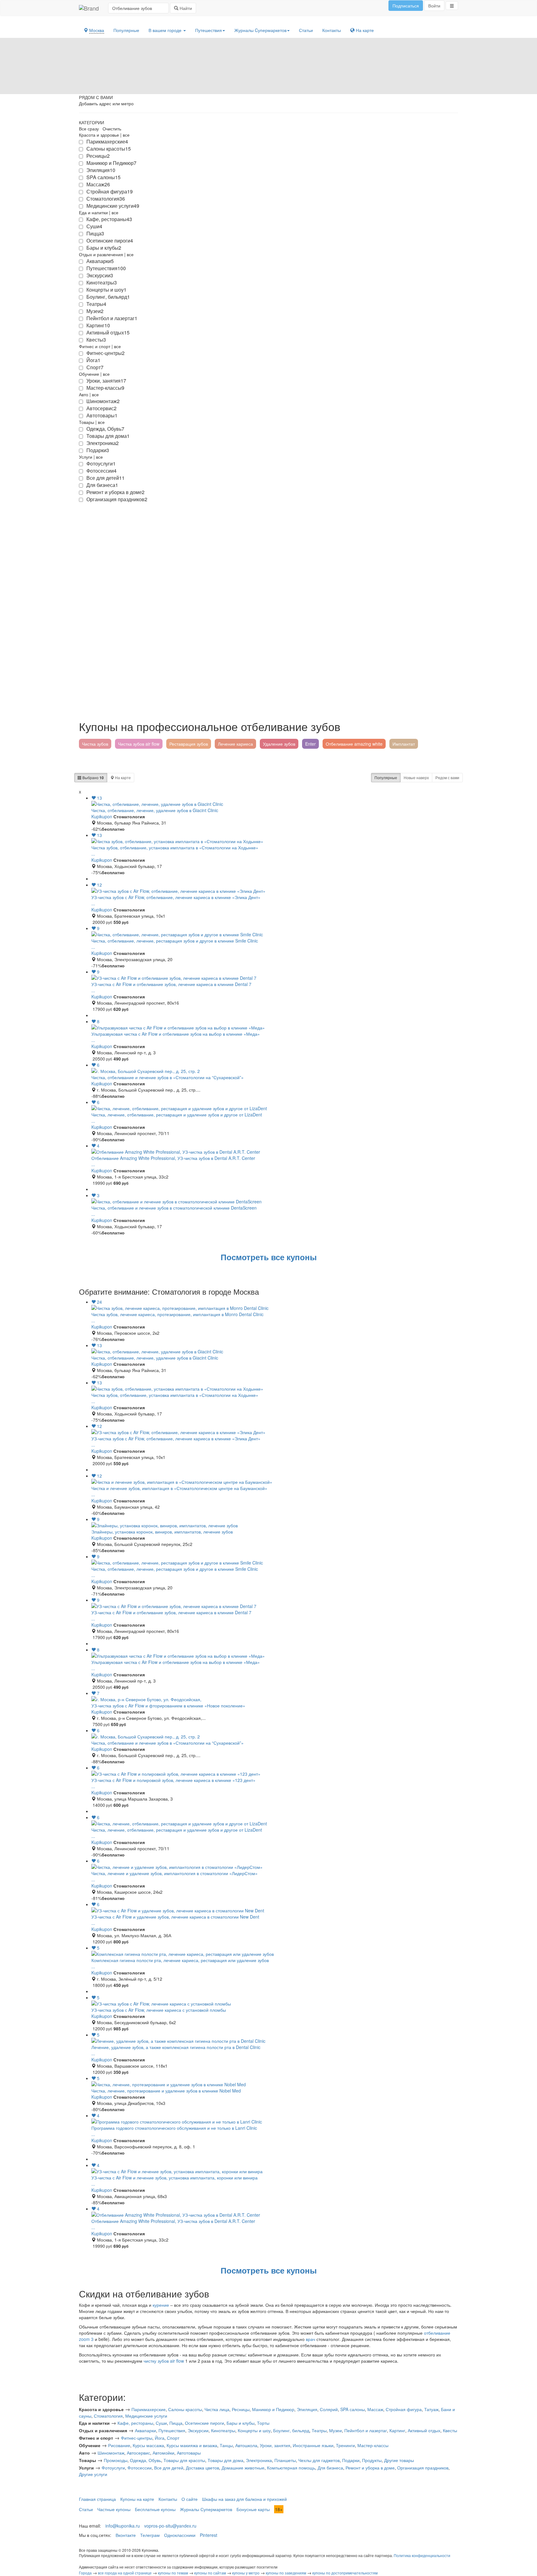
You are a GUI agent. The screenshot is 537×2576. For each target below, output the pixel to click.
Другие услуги (93, 2474)
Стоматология (108, 2416)
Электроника (259, 2460)
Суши (161, 2423)
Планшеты (285, 2460)
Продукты (372, 2460)
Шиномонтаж (111, 2453)
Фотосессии (140, 2468)
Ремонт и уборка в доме (370, 2468)
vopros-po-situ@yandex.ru (170, 2526)
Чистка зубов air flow (139, 744)
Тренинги (345, 2445)
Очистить (112, 129)
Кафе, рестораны (135, 2423)
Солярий (329, 2409)
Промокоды (116, 2460)
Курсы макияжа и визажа (192, 2445)
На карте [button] (122, 777)
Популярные (126, 30)
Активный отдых (424, 2430)
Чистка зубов (95, 744)
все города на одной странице (125, 2573)
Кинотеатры (223, 2430)
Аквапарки (145, 2430)
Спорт (173, 2438)
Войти (434, 6)
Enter (310, 744)
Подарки (351, 2460)
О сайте (190, 2499)
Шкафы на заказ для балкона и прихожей (244, 2499)
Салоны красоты (185, 2409)
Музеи (335, 2430)
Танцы (226, 2445)
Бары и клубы (241, 2423)
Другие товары (399, 2460)
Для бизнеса (330, 2468)
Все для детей (169, 2468)
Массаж (375, 2409)
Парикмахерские (149, 2409)
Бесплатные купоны (155, 2509)
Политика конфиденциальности (422, 2555)
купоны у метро (246, 2573)
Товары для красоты (184, 2460)
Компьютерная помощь (291, 2468)
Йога (160, 2438)
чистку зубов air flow (164, 2361)
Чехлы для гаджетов (319, 2460)
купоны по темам (173, 2573)
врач (310, 2339)
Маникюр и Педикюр (273, 2409)
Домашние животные (243, 2468)
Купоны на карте (137, 2499)
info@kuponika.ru (123, 2526)
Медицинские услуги (146, 2416)
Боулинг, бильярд (291, 2430)
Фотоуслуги (113, 2468)
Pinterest (209, 2535)
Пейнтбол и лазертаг (366, 2430)
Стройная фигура (404, 2409)
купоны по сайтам (210, 2573)
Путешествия (209, 30)
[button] (452, 6)
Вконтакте (126, 2535)
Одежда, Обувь (145, 2460)
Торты (263, 2423)
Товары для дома (225, 2460)
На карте (364, 30)
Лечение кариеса (235, 744)
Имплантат (404, 744)
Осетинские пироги (204, 2423)
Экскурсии (198, 2430)
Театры (319, 2430)
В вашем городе (166, 30)
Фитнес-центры (137, 2438)
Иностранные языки (313, 2445)
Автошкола (246, 2445)
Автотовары (189, 2453)
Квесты (450, 2430)
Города (85, 2573)
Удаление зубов (279, 744)
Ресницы (241, 2409)
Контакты (332, 30)
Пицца (176, 2423)
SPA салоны (353, 2409)
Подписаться (406, 6)
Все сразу (89, 129)
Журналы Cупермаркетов (260, 30)
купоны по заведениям (286, 2573)
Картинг (397, 2430)
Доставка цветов (202, 2468)
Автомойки (163, 2453)
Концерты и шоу (254, 2430)
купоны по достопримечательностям (345, 2573)
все (126, 135)
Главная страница (97, 2499)
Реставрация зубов (189, 744)
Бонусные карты (253, 2509)
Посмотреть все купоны (269, 1257)
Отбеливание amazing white (354, 744)
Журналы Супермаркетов (206, 2509)
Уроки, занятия (275, 2445)
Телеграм (150, 2535)
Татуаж (431, 2409)
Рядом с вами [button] (447, 777)
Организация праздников (423, 2468)
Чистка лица (217, 2409)
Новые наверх (416, 777)
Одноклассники (180, 2535)
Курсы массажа (148, 2445)
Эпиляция (307, 2409)
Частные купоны (114, 2509)
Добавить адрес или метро (106, 103)
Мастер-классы (373, 2445)
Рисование (119, 2445)
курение (161, 2305)
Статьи (306, 30)
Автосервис (138, 2453)
